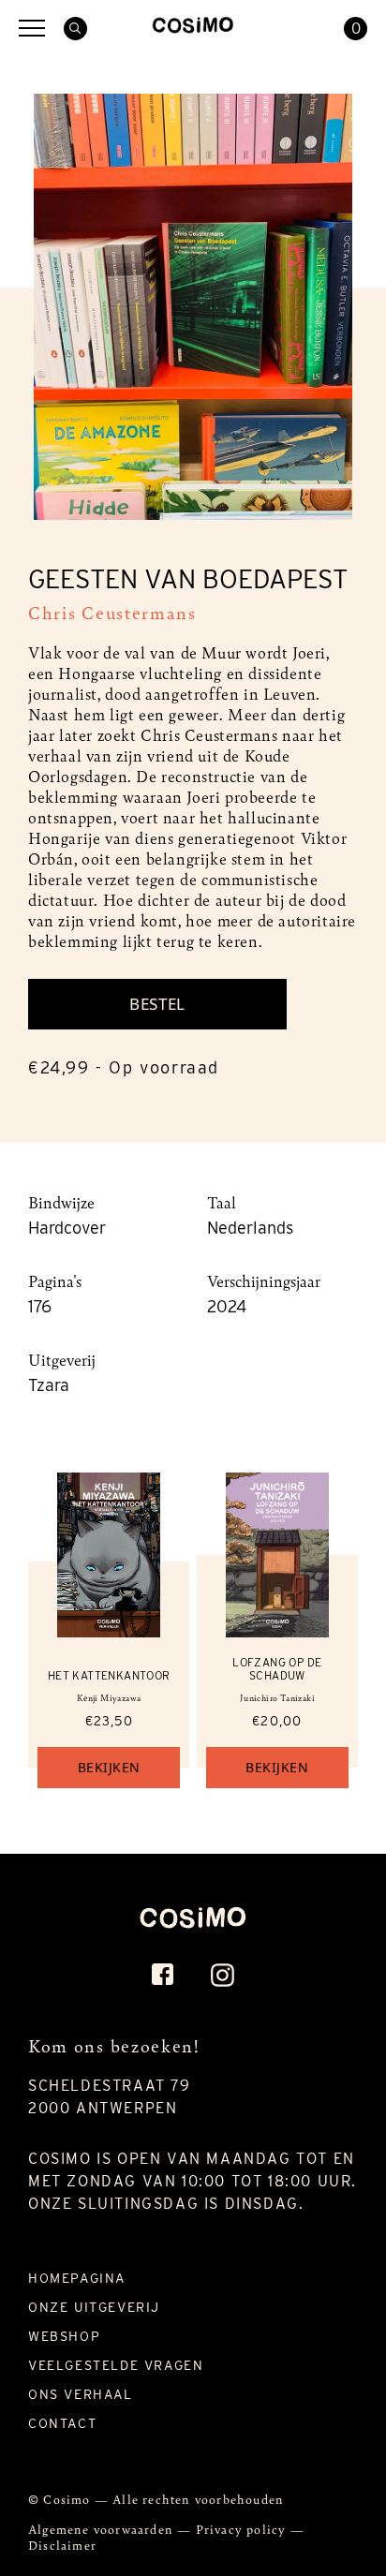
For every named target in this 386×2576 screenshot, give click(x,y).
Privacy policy (243, 2529)
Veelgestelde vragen (116, 2365)
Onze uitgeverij (94, 2307)
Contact (62, 2423)
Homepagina (77, 2278)
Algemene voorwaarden (103, 2529)
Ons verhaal (81, 2394)
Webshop (64, 2336)
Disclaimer (62, 2545)
